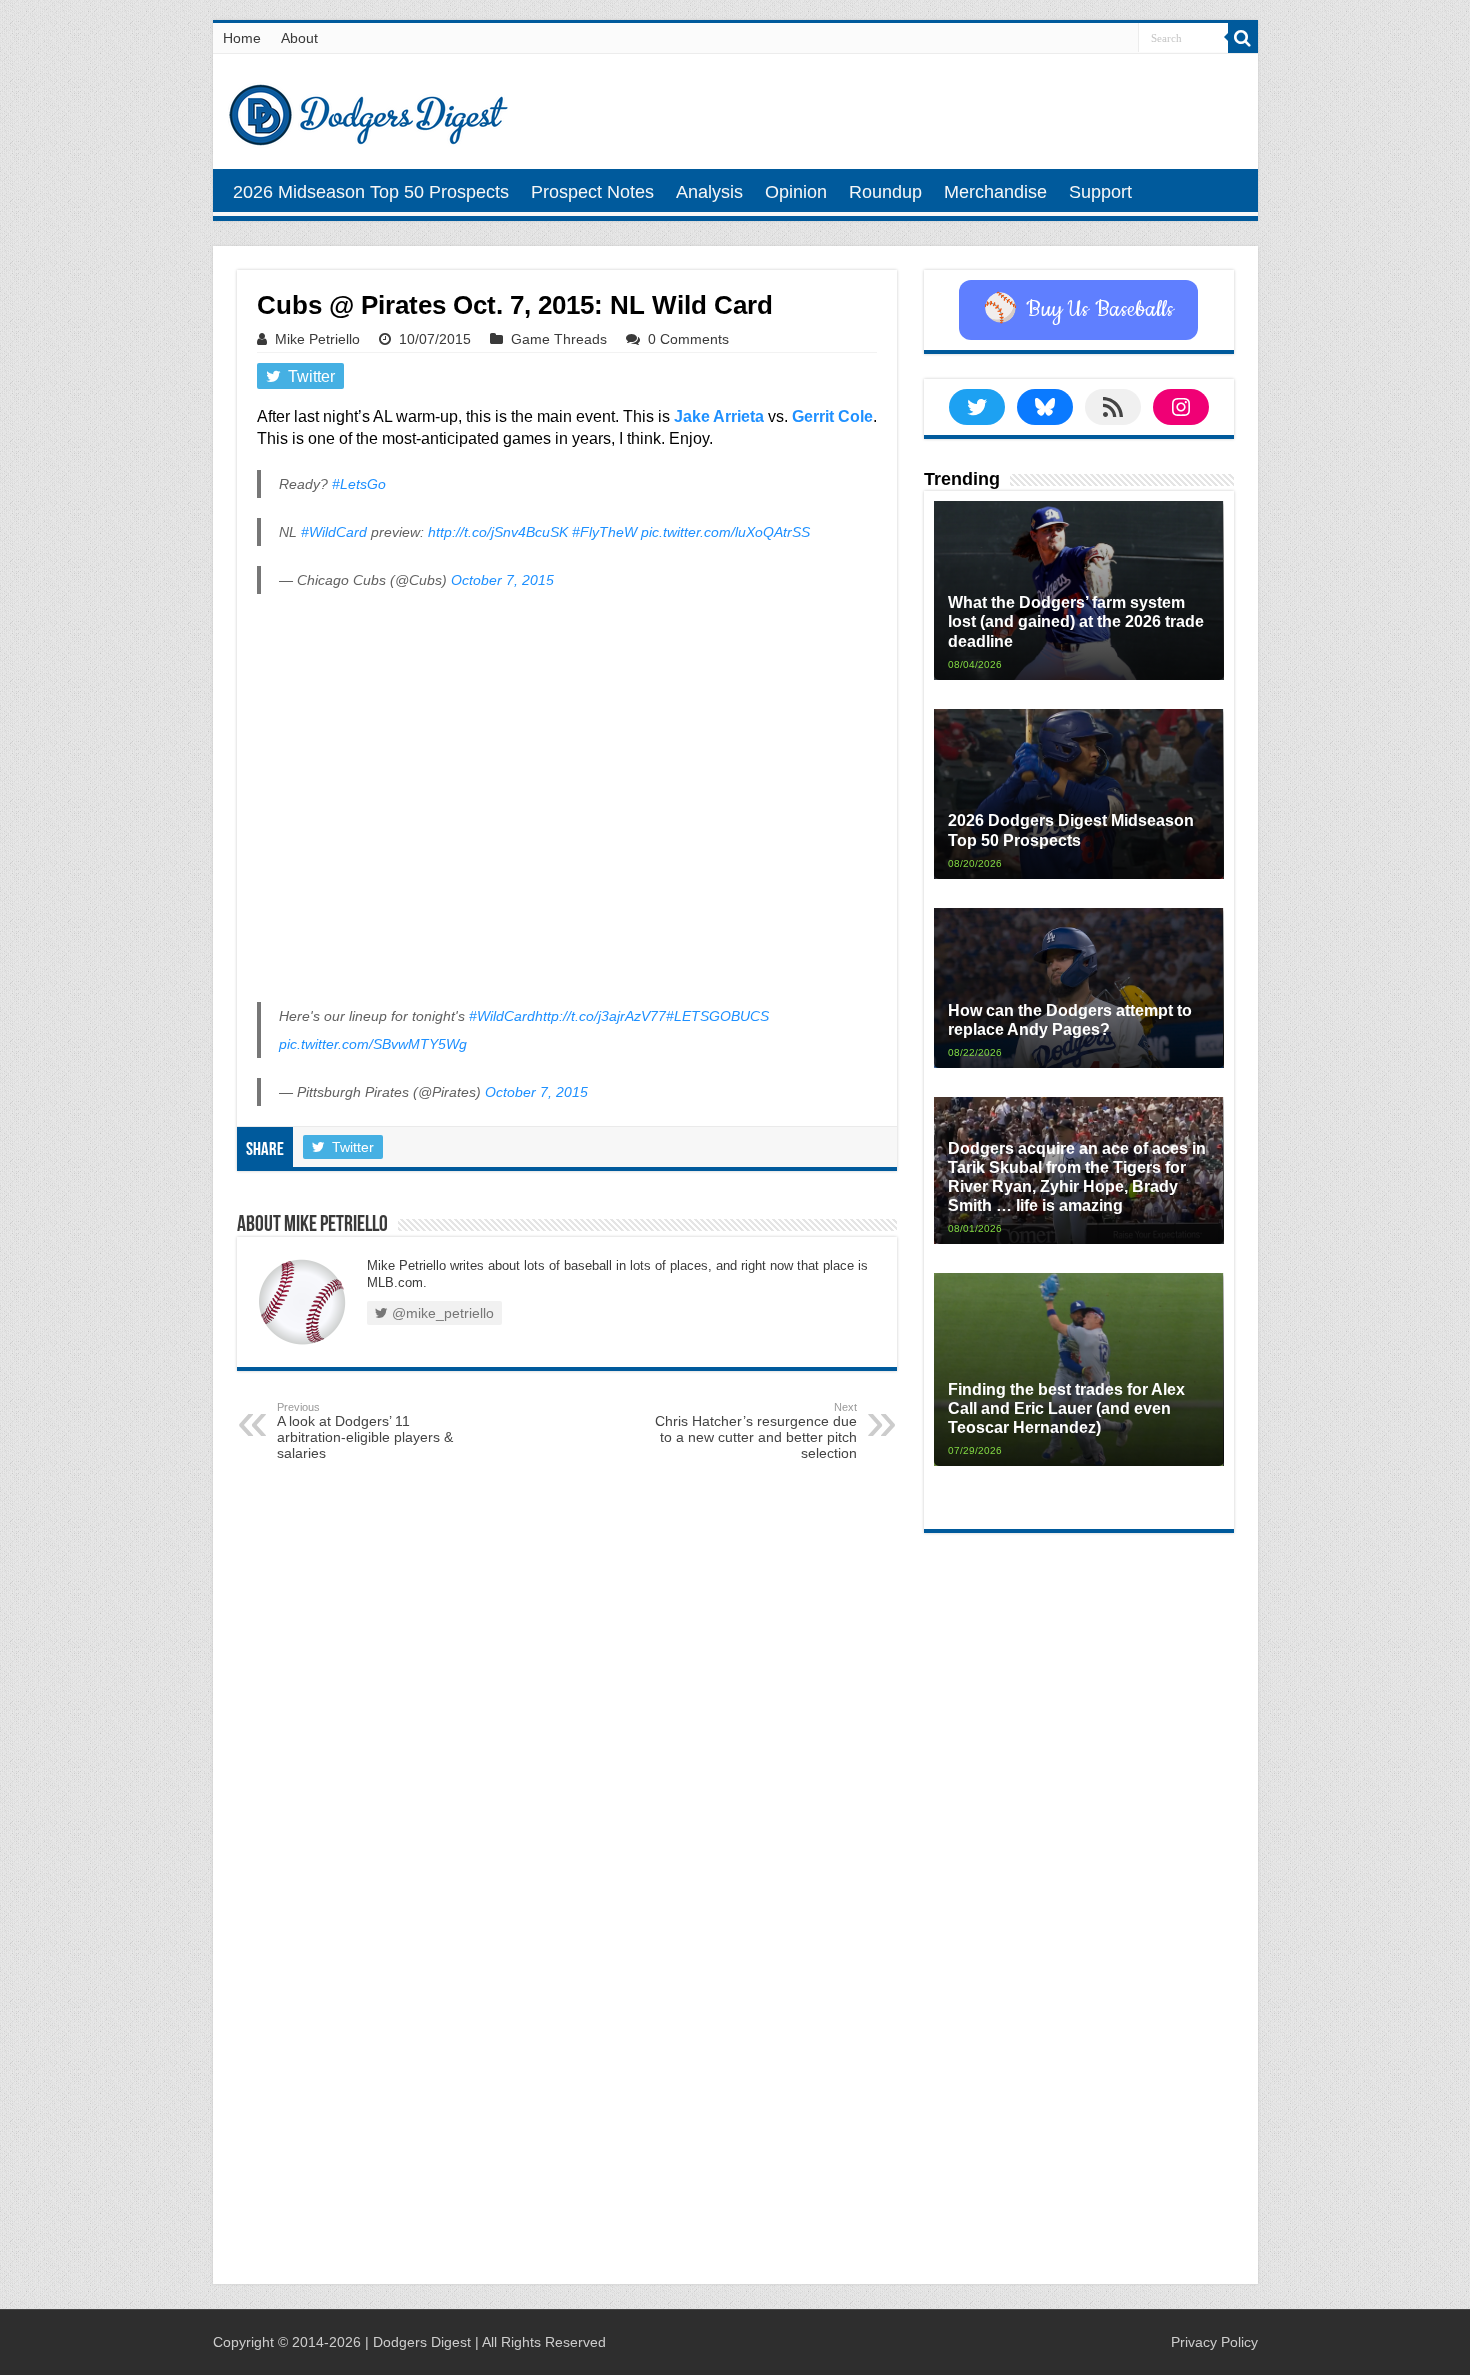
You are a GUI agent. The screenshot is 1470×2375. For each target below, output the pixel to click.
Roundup (885, 192)
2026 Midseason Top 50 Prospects (371, 192)
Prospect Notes (592, 192)
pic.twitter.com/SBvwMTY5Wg (373, 1044)
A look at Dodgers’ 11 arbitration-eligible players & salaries (365, 1431)
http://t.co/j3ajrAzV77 (600, 1016)
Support (1100, 192)
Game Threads (559, 339)
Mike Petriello (317, 339)
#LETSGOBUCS (717, 1016)
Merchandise (995, 192)
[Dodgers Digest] (368, 110)
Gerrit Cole (832, 416)
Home (242, 38)
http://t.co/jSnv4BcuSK (498, 532)
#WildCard (334, 532)
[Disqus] (567, 2007)
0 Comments (688, 339)
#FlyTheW (604, 532)
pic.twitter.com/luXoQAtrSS (725, 532)
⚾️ (1078, 310)
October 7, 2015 (502, 580)
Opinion (796, 192)
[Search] (1243, 38)
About (299, 38)
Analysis (709, 192)
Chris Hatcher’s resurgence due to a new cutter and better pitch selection (756, 1431)
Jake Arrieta (719, 416)
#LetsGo (359, 484)
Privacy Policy (1214, 2342)
